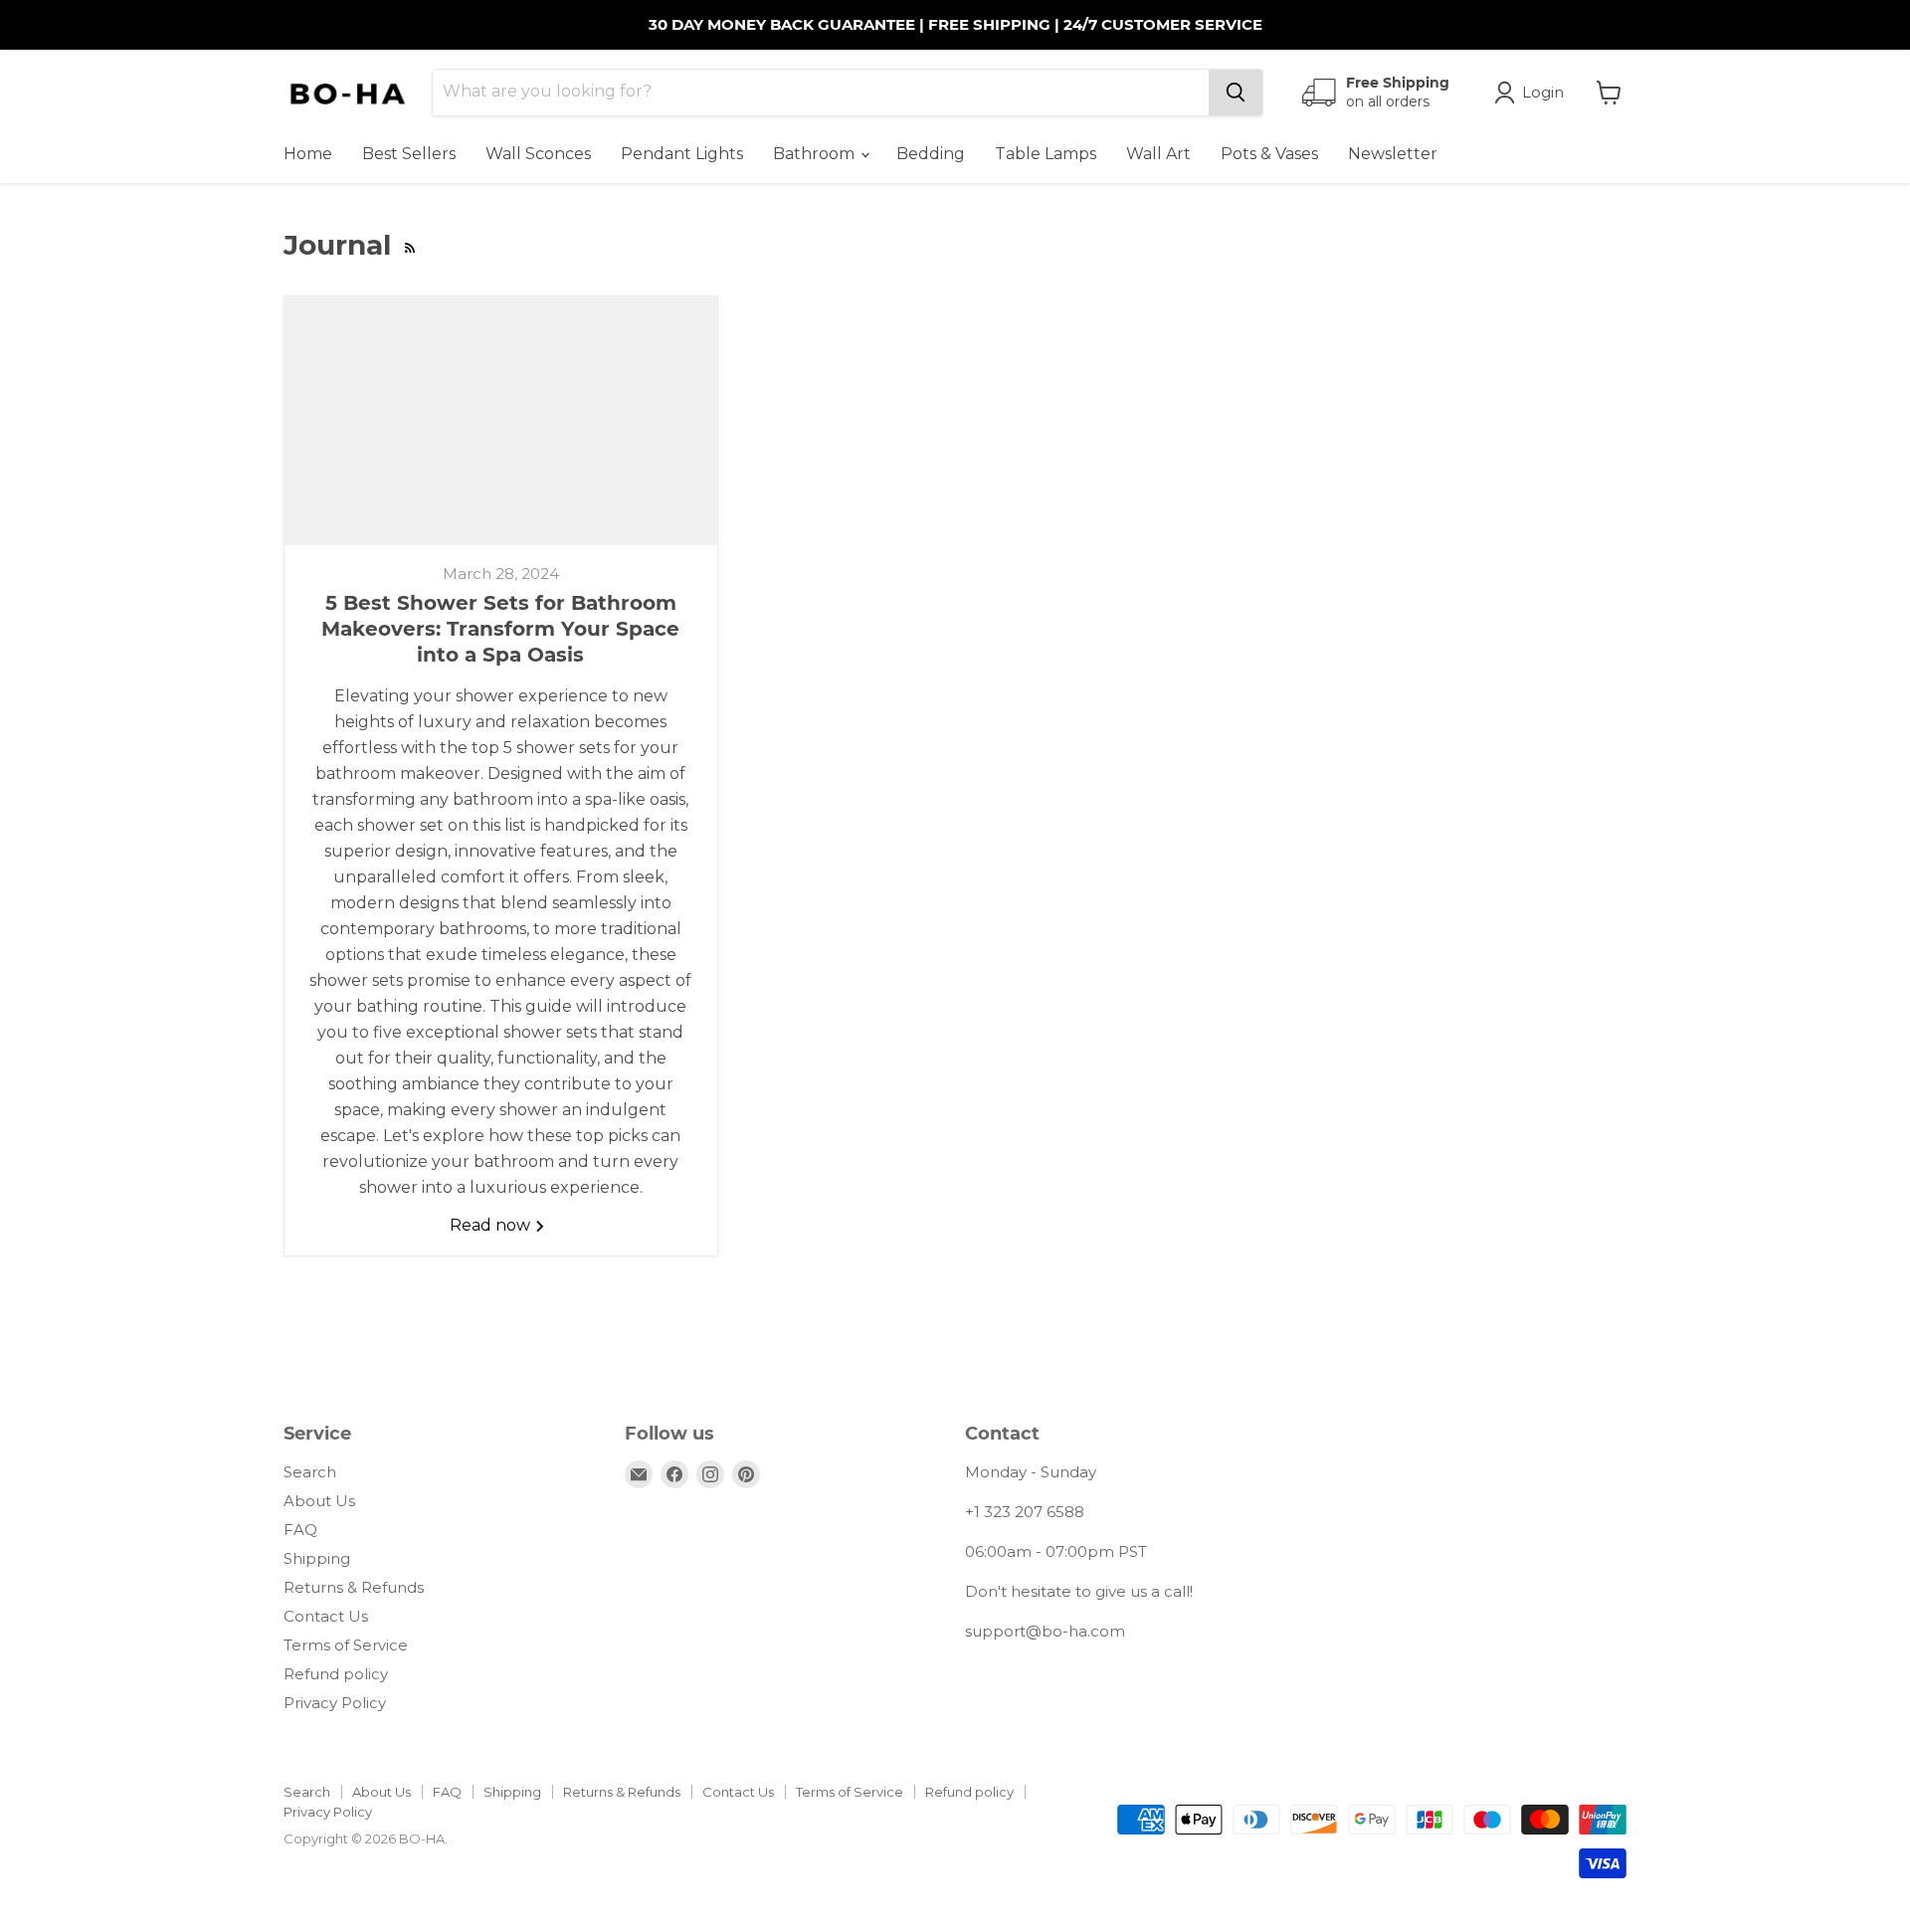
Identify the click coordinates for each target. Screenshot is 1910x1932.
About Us (319, 1501)
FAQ (300, 1530)
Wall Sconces (538, 154)
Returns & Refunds (354, 1587)
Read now (492, 1225)
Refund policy (336, 1674)
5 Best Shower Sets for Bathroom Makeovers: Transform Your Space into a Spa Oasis (500, 629)
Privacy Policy (335, 1703)
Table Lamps (1046, 154)
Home (308, 154)
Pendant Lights (682, 154)
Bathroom (816, 154)
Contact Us (326, 1616)
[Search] (1236, 93)
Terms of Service (346, 1645)
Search (310, 1472)
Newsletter (1393, 154)
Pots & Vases (1269, 154)
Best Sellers (409, 154)
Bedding (931, 154)
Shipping (317, 1558)
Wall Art (1158, 154)
